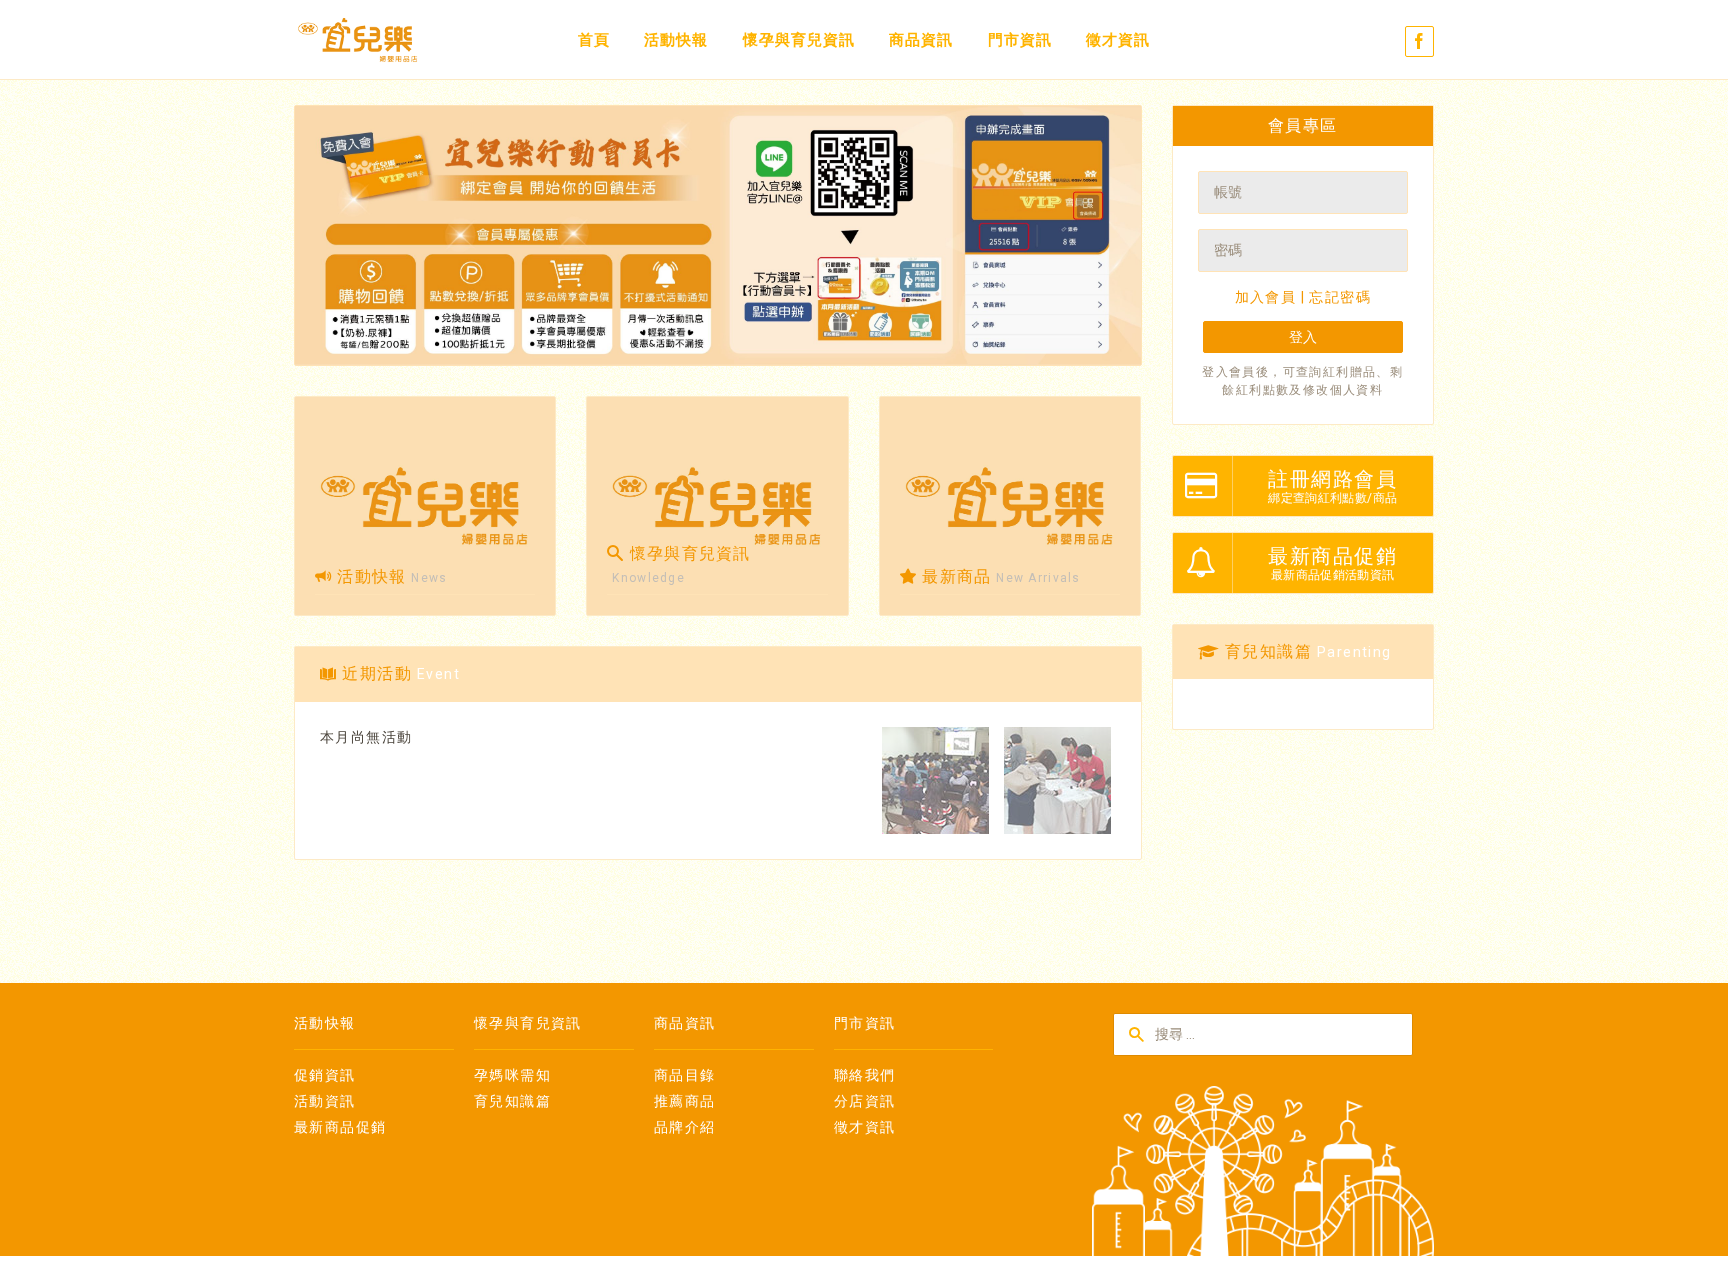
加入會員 (1266, 297)
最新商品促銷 (340, 1127)
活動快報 (676, 40)
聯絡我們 (865, 1075)
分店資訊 (865, 1101)
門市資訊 (1020, 40)
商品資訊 (921, 40)
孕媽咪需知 (512, 1075)
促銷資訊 (325, 1075)
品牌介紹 (685, 1127)
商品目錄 (685, 1075)
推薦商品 (685, 1101)
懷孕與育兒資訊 (799, 40)
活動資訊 (325, 1101)
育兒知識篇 (512, 1101)
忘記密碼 (1340, 297)
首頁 (594, 40)
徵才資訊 (1118, 40)
